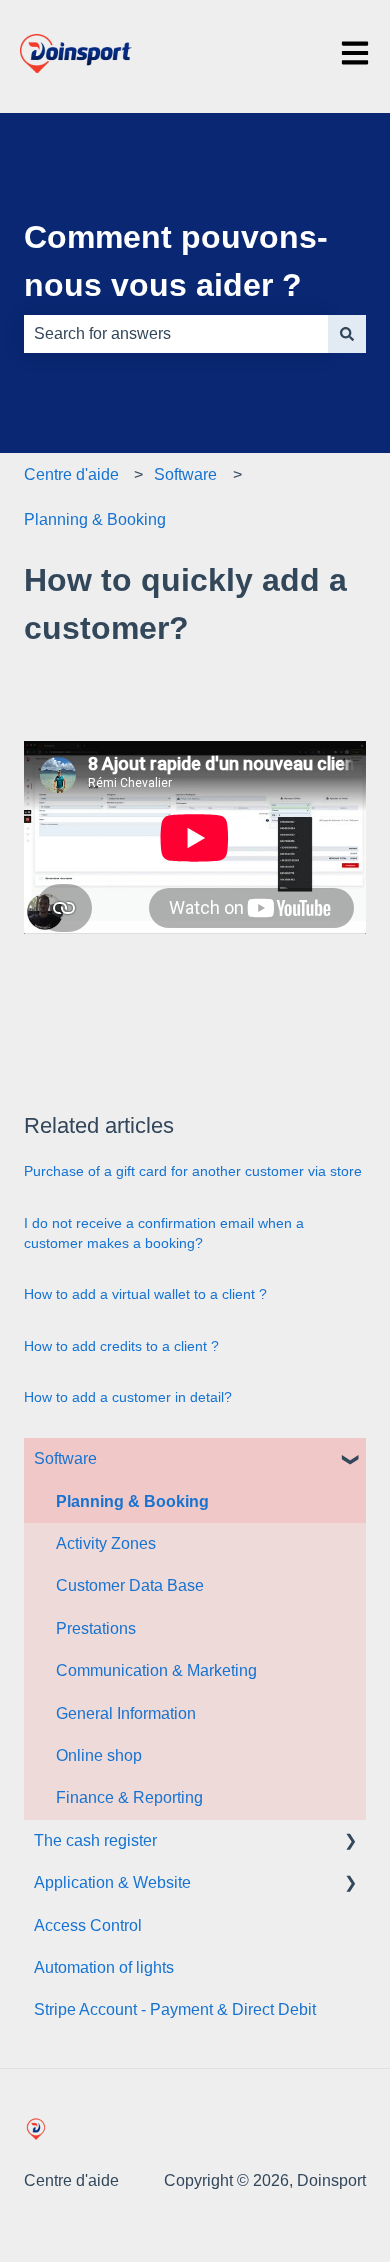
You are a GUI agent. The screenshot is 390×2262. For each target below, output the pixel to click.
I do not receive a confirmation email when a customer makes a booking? (164, 1233)
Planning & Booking (95, 519)
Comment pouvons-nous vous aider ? (176, 261)
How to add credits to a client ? (121, 1346)
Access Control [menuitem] (88, 1925)
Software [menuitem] (65, 1458)
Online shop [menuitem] (99, 1755)
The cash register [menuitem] (95, 1840)
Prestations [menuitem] (96, 1628)
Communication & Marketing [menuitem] (156, 1670)
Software (185, 474)
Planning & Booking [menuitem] (132, 1501)
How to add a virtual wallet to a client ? (145, 1294)
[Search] (347, 334)
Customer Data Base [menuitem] (130, 1585)
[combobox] (176, 334)
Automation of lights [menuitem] (104, 1967)
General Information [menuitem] (126, 1713)
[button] (350, 1460)
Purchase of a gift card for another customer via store (193, 1171)
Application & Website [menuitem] (112, 1882)
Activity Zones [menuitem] (106, 1543)
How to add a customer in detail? (128, 1397)
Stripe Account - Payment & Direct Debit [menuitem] (175, 2009)
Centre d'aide (71, 474)
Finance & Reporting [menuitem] (129, 1797)
